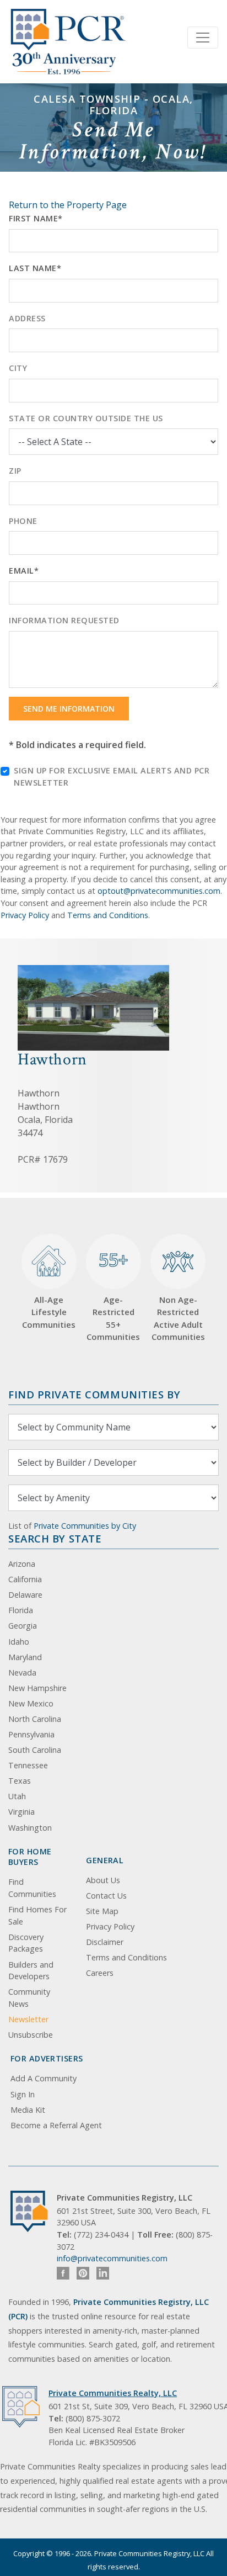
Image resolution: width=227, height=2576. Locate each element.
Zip (15, 471)
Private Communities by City (85, 1526)
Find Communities (32, 1888)
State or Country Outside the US (86, 418)
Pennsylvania (31, 1734)
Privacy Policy (25, 915)
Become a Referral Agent (56, 2125)
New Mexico (31, 1703)
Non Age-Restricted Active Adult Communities (178, 1318)
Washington (30, 1828)
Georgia (23, 1626)
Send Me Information (69, 709)
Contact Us (106, 1896)
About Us (103, 1880)
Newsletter (28, 2019)
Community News (29, 1998)
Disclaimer (105, 1942)
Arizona (22, 1564)
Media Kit (28, 2110)
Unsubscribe (31, 2035)
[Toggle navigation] (203, 38)
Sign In (23, 2094)
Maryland (25, 1657)
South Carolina (35, 1750)
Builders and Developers (31, 1971)
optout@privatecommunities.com (159, 891)
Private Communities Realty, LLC (113, 2393)
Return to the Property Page (68, 205)
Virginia (21, 1812)
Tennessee (28, 1765)
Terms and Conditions (108, 915)
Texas (20, 1781)
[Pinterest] (83, 2273)
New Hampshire (37, 1688)
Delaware (25, 1595)
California (25, 1579)
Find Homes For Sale (37, 1915)
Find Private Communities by (94, 1394)
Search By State (55, 1538)
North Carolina (35, 1719)
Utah (17, 1796)
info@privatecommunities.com (112, 2258)
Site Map (102, 1911)
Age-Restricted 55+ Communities (113, 1295)
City (18, 368)
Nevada (22, 1673)
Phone (23, 521)
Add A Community (44, 2078)
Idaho (19, 1642)
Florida (21, 1610)
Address (27, 318)
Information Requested (64, 620)
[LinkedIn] (103, 2273)
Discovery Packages (26, 1943)
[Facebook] (63, 2273)
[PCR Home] (34, 2211)
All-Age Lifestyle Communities (49, 1312)
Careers (100, 1973)
